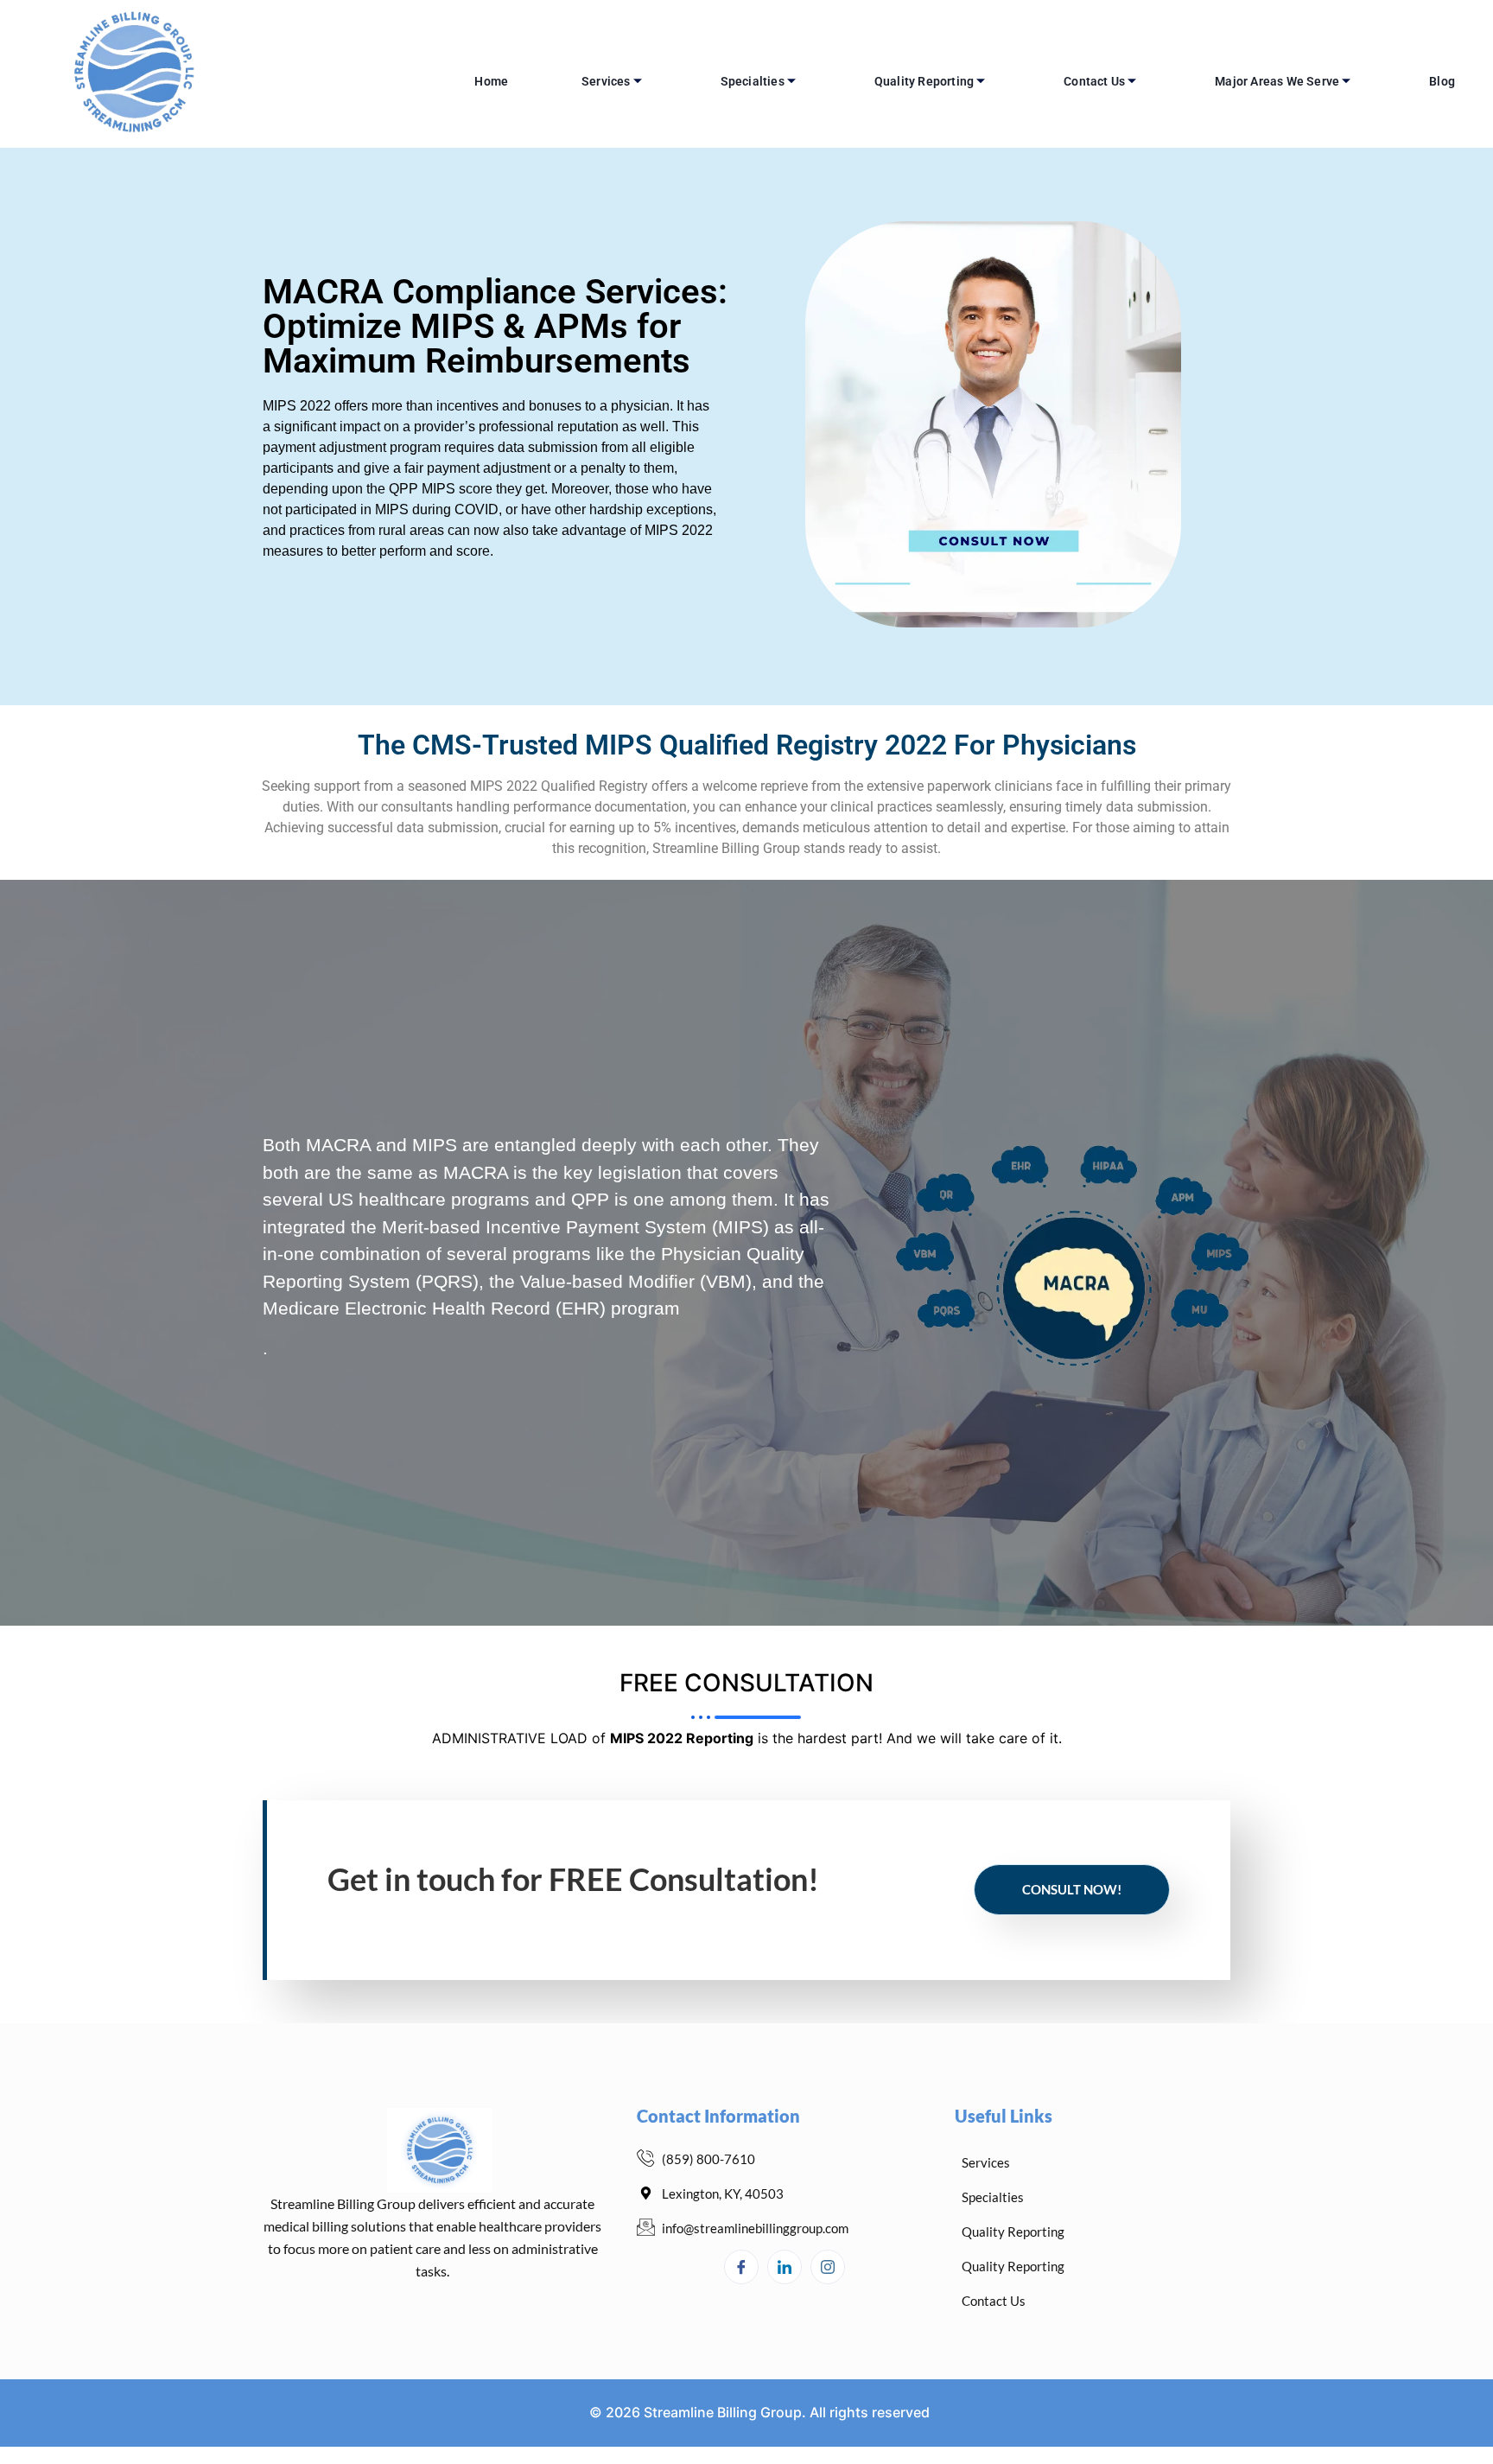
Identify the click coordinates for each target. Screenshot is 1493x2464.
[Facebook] (741, 2267)
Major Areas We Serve (1277, 81)
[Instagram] (828, 2267)
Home (491, 81)
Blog (1442, 81)
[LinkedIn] (785, 2267)
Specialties (753, 81)
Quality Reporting (924, 81)
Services (606, 81)
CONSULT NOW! (1072, 1889)
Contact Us (1094, 81)
